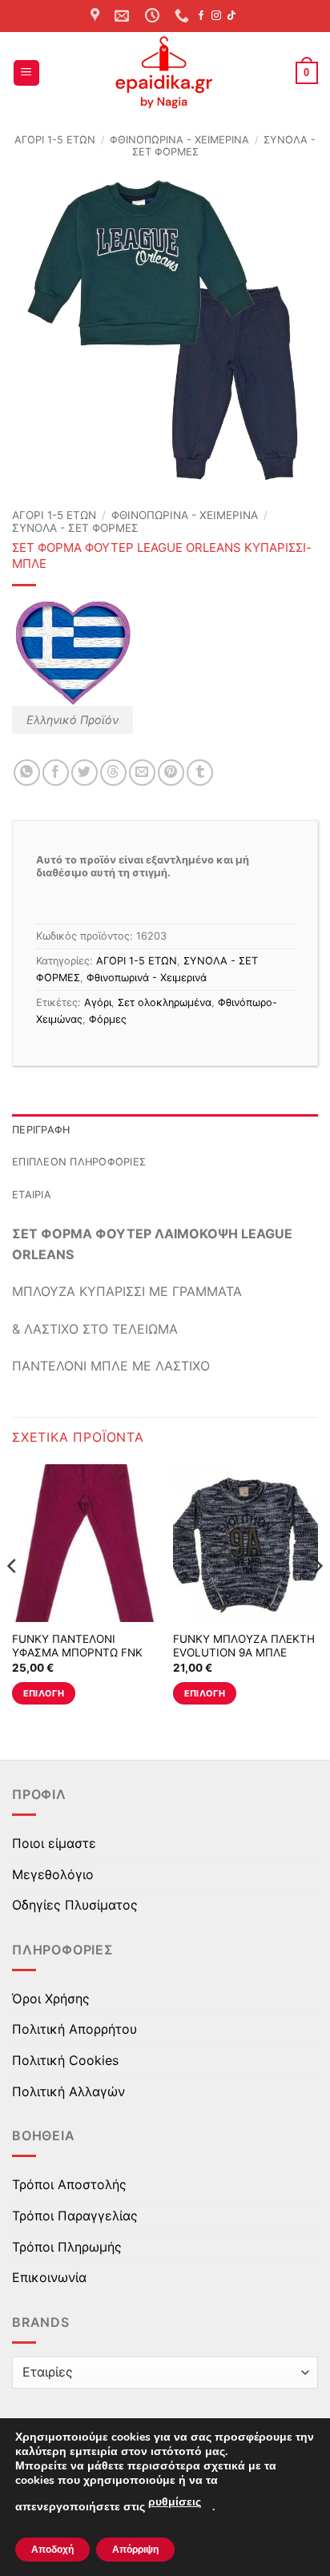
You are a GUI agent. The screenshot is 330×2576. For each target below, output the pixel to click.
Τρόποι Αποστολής (69, 2184)
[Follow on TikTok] (231, 16)
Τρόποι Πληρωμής (67, 2247)
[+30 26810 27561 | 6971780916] (184, 16)
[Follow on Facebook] (201, 16)
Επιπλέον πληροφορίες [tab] (79, 1162)
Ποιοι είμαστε (54, 1843)
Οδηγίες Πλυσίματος (75, 1905)
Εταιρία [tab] (32, 1195)
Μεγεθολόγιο (53, 1874)
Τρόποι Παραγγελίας (75, 2216)
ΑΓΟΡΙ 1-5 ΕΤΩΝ (55, 140)
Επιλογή (44, 1693)
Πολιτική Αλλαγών (68, 2091)
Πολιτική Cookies (65, 2060)
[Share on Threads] (113, 773)
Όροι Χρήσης (51, 1998)
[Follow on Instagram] (216, 16)
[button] (26, 73)
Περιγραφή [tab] (41, 1130)
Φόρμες (108, 1019)
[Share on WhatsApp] (27, 773)
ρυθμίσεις (175, 2502)
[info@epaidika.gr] (124, 16)
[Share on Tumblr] (200, 773)
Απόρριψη (135, 2550)
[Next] (317, 1598)
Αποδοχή (52, 2550)
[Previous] (13, 1598)
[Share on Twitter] (85, 773)
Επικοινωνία (49, 2277)
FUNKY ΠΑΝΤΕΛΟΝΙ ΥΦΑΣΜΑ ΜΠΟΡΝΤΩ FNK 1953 (77, 1653)
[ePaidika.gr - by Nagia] (165, 73)
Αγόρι (98, 1002)
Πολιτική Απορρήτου (74, 2029)
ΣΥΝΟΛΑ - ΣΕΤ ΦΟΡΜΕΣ (75, 528)
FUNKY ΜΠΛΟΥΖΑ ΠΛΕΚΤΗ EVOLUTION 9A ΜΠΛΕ (244, 1646)
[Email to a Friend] (142, 773)
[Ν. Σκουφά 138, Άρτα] (97, 16)
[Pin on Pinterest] (171, 773)
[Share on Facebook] (56, 773)
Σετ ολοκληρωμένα (165, 1002)
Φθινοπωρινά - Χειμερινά (179, 140)
